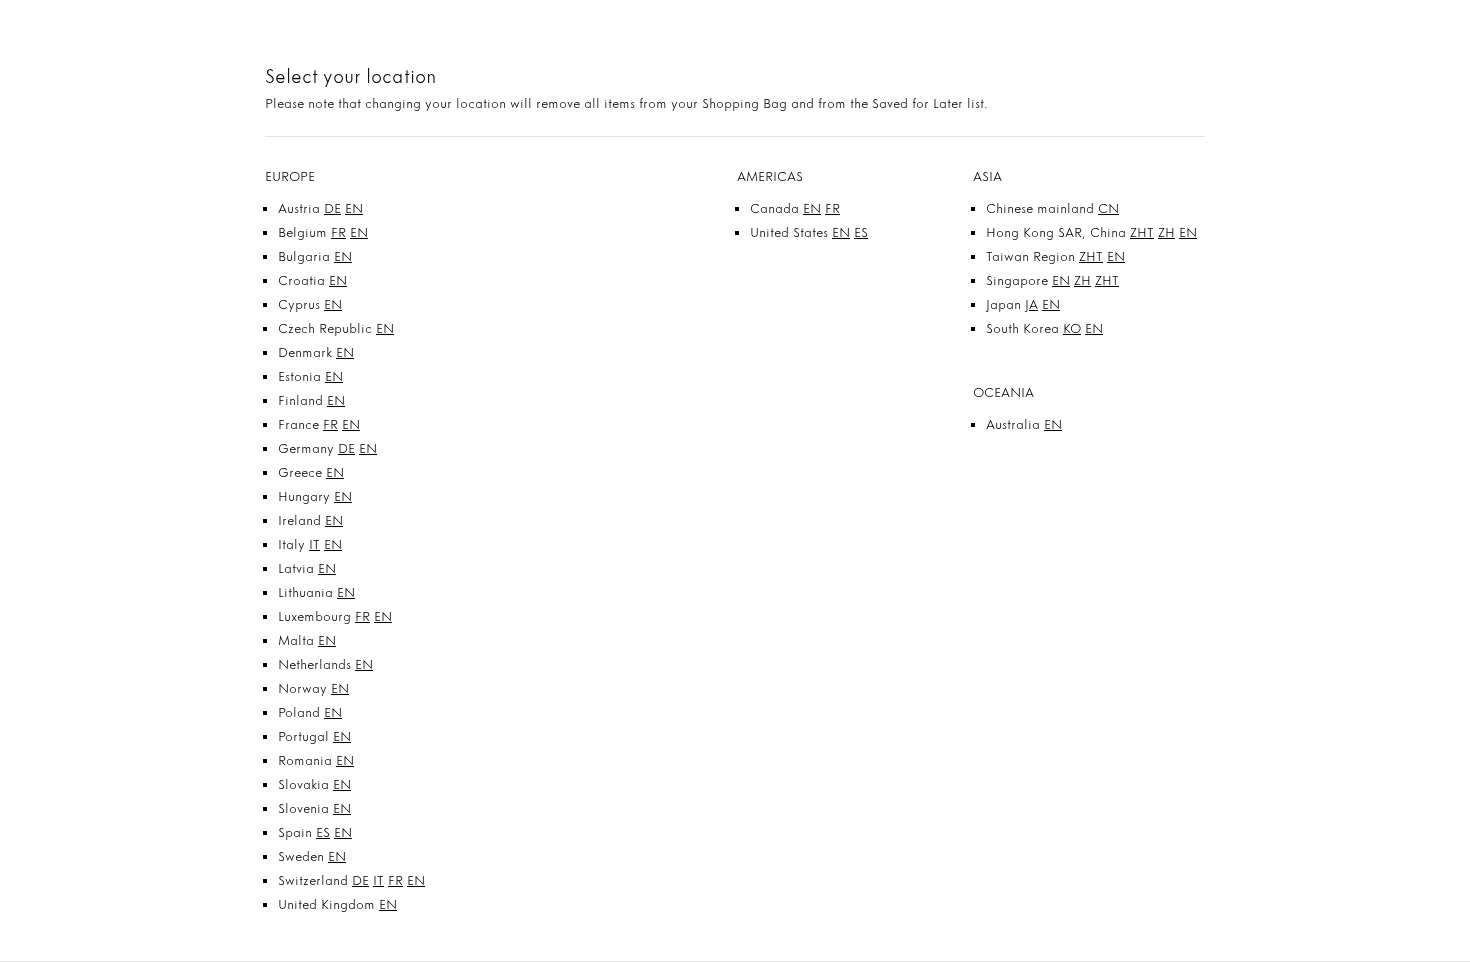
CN (1108, 208)
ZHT (1142, 232)
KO (1072, 328)
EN (354, 208)
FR (338, 232)
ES (323, 832)
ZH (1166, 232)
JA (1031, 304)
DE (332, 208)
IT (314, 544)
